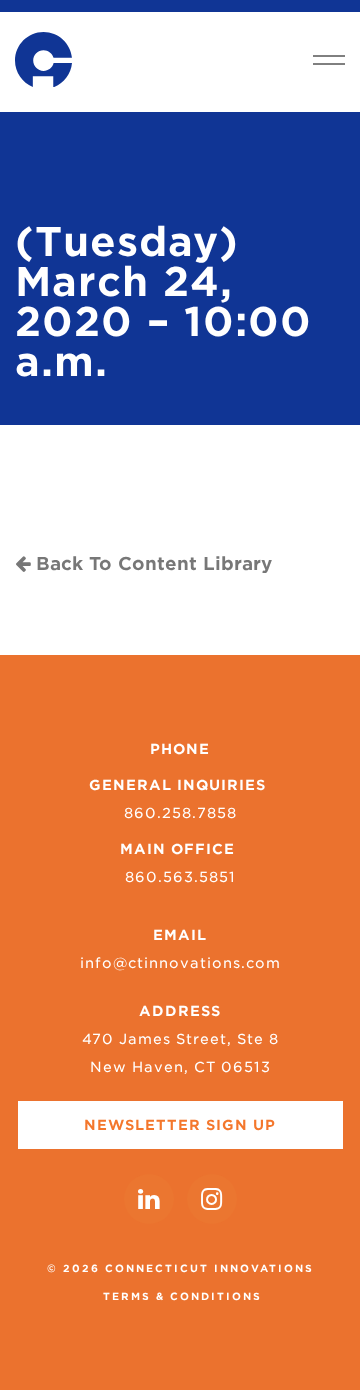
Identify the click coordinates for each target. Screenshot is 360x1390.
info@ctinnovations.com (180, 963)
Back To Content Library (151, 563)
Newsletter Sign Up (180, 1125)
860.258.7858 (180, 813)
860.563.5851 (180, 877)
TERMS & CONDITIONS (182, 1296)
